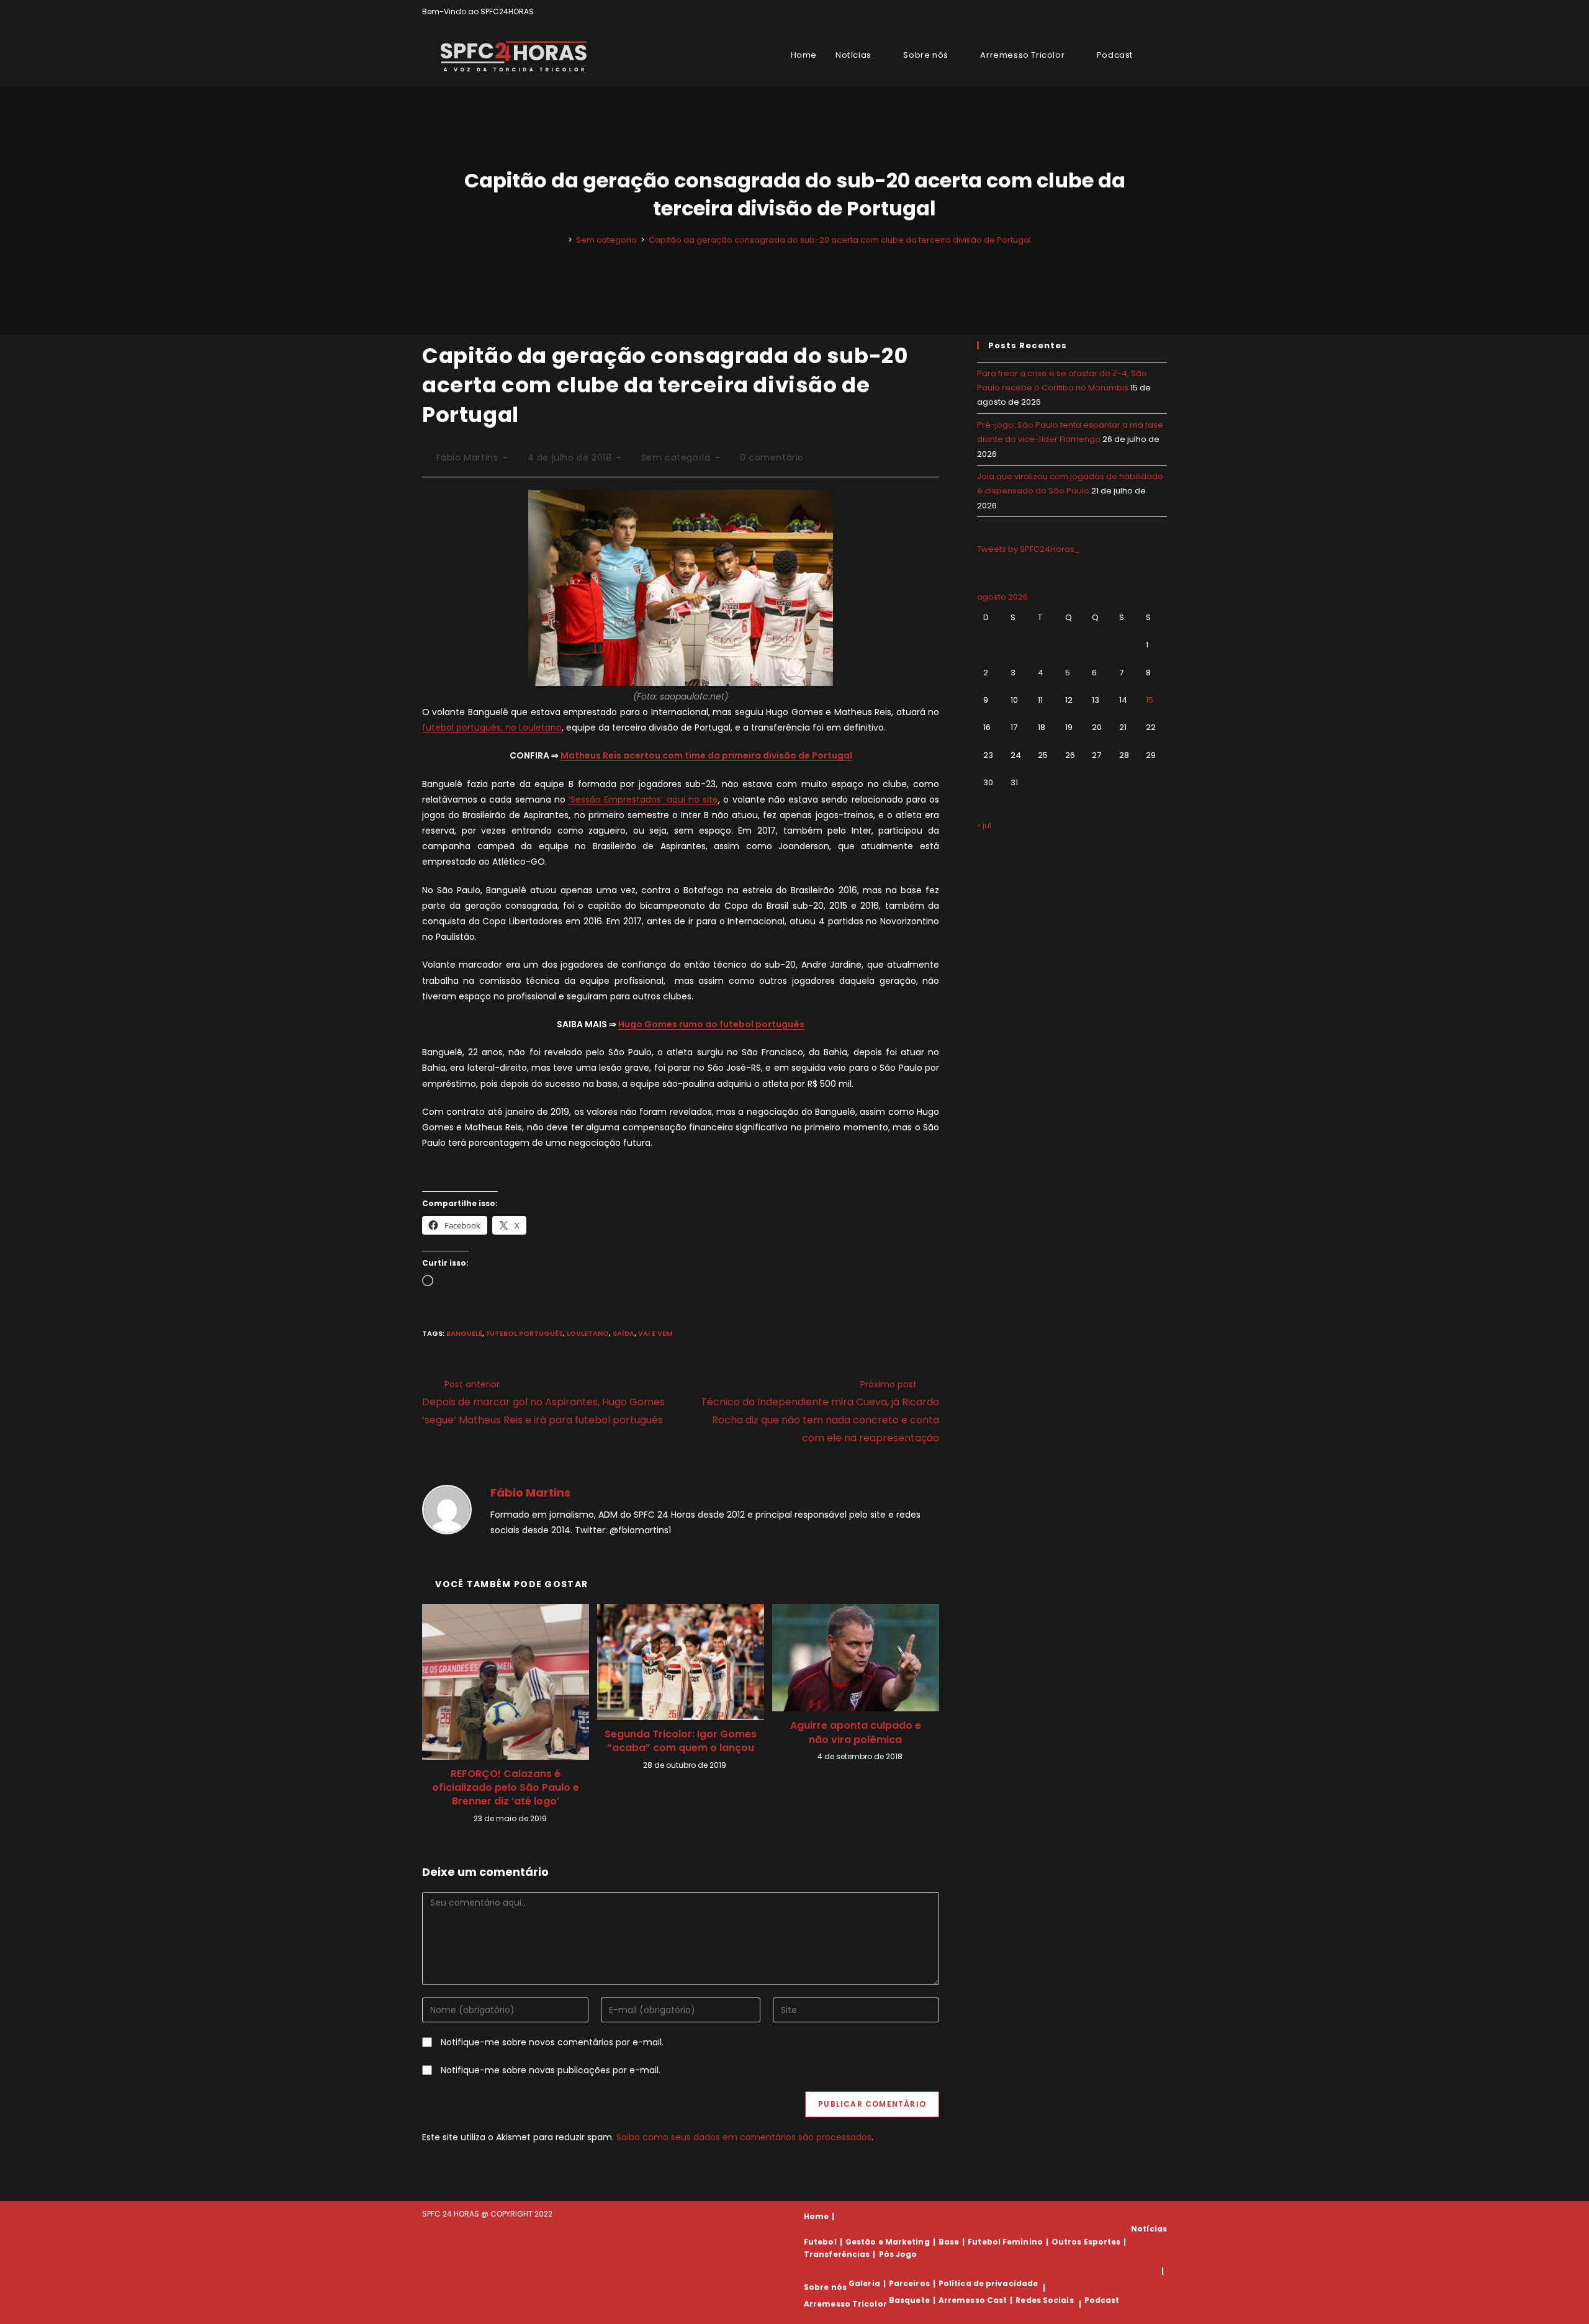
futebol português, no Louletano (492, 727)
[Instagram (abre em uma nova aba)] (1149, 12)
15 (1150, 700)
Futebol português (524, 1333)
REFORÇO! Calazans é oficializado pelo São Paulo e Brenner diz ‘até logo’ (506, 1788)
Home (816, 2216)
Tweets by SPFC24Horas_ (1029, 549)
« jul (984, 825)
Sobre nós (825, 2288)
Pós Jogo (898, 2254)
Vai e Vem (655, 1333)
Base (949, 2242)
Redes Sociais (1044, 2300)
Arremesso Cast (973, 2300)
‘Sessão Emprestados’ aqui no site (643, 799)
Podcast (1102, 2300)
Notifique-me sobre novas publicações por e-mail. (551, 2070)
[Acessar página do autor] (447, 1509)
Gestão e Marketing (888, 2242)
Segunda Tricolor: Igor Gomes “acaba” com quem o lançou (681, 1741)
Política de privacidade (988, 2283)
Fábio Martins (467, 457)
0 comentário (772, 457)
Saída (623, 1333)
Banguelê (464, 1333)
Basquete (909, 2300)
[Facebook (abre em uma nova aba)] (1135, 12)
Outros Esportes (1086, 2242)
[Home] (561, 240)
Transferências (837, 2254)
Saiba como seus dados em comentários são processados (744, 2137)
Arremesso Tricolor (845, 2304)
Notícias (1149, 2229)
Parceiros (909, 2283)
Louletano (588, 1333)
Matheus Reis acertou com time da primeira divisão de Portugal (706, 755)
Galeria (864, 2283)
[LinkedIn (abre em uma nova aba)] (1162, 12)
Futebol (820, 2242)
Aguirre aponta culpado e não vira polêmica (856, 1732)
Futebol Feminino (1005, 2242)
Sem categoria (676, 457)
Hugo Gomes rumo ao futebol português (711, 1024)
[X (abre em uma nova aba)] (1121, 12)
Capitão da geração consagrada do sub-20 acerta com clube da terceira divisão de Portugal (840, 240)
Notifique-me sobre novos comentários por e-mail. (552, 2042)
